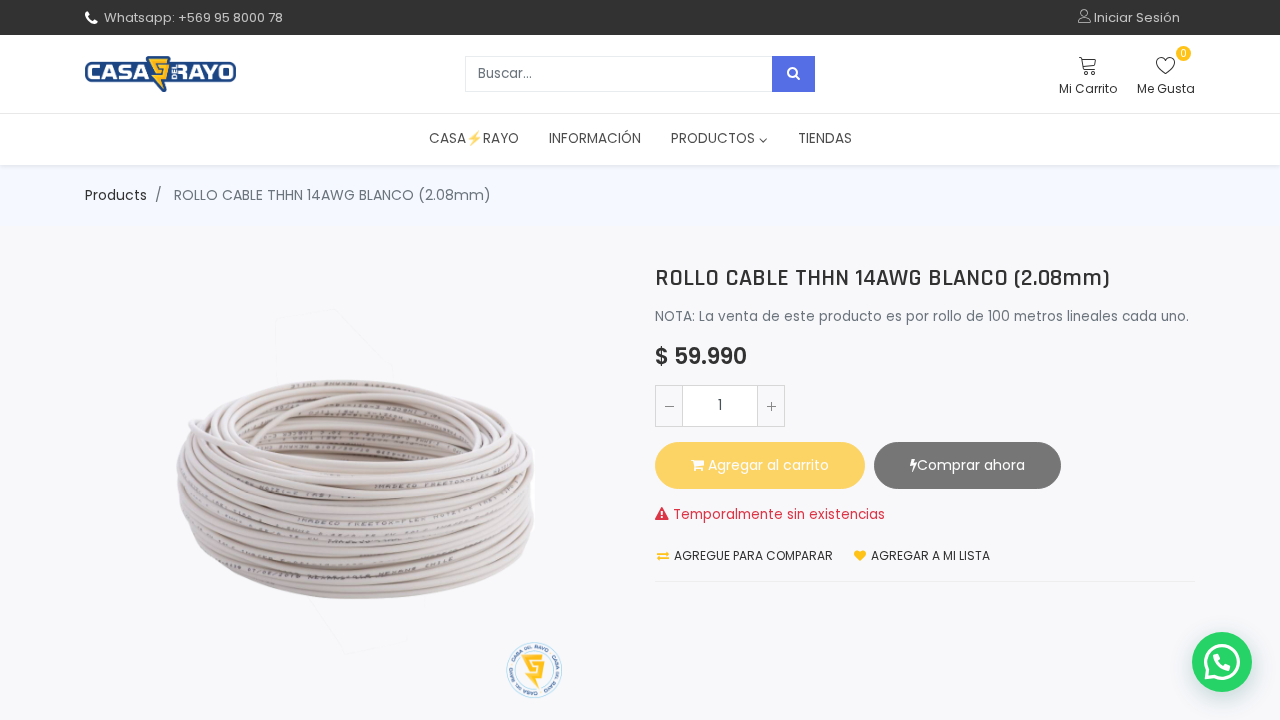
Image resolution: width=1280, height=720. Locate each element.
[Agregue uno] (771, 406)
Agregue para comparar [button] (752, 555)
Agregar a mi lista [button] (929, 555)
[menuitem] (474, 139)
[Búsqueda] (793, 74)
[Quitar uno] (669, 406)
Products (116, 195)
